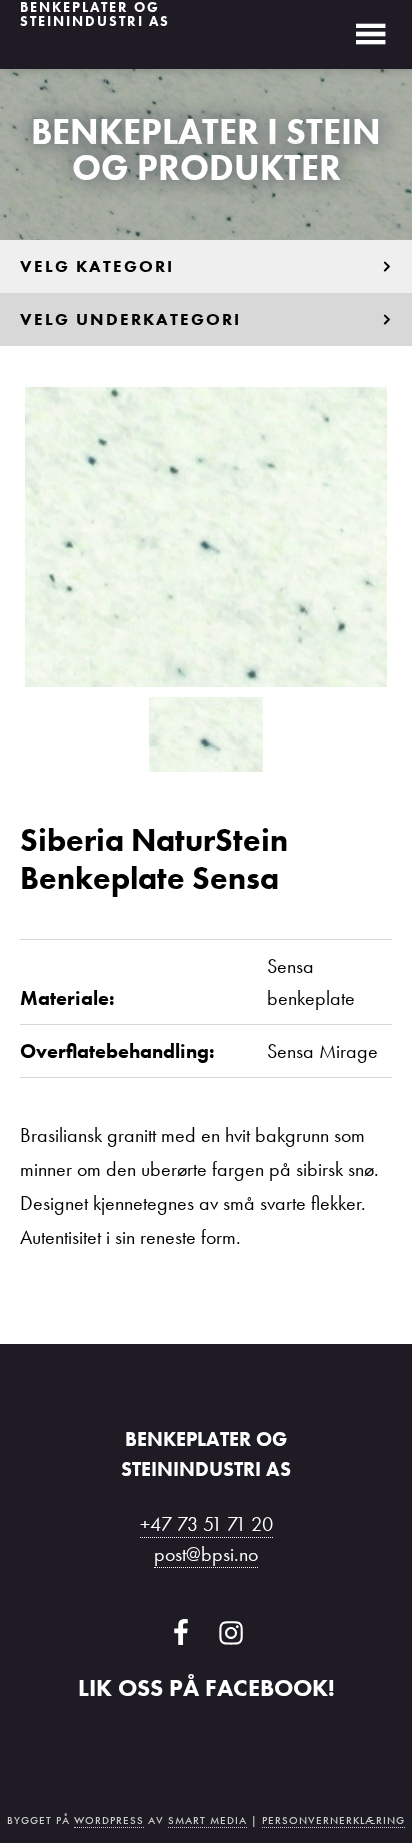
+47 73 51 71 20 (206, 1524)
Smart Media (207, 1820)
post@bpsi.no (206, 1554)
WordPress (109, 1820)
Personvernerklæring (333, 1820)
